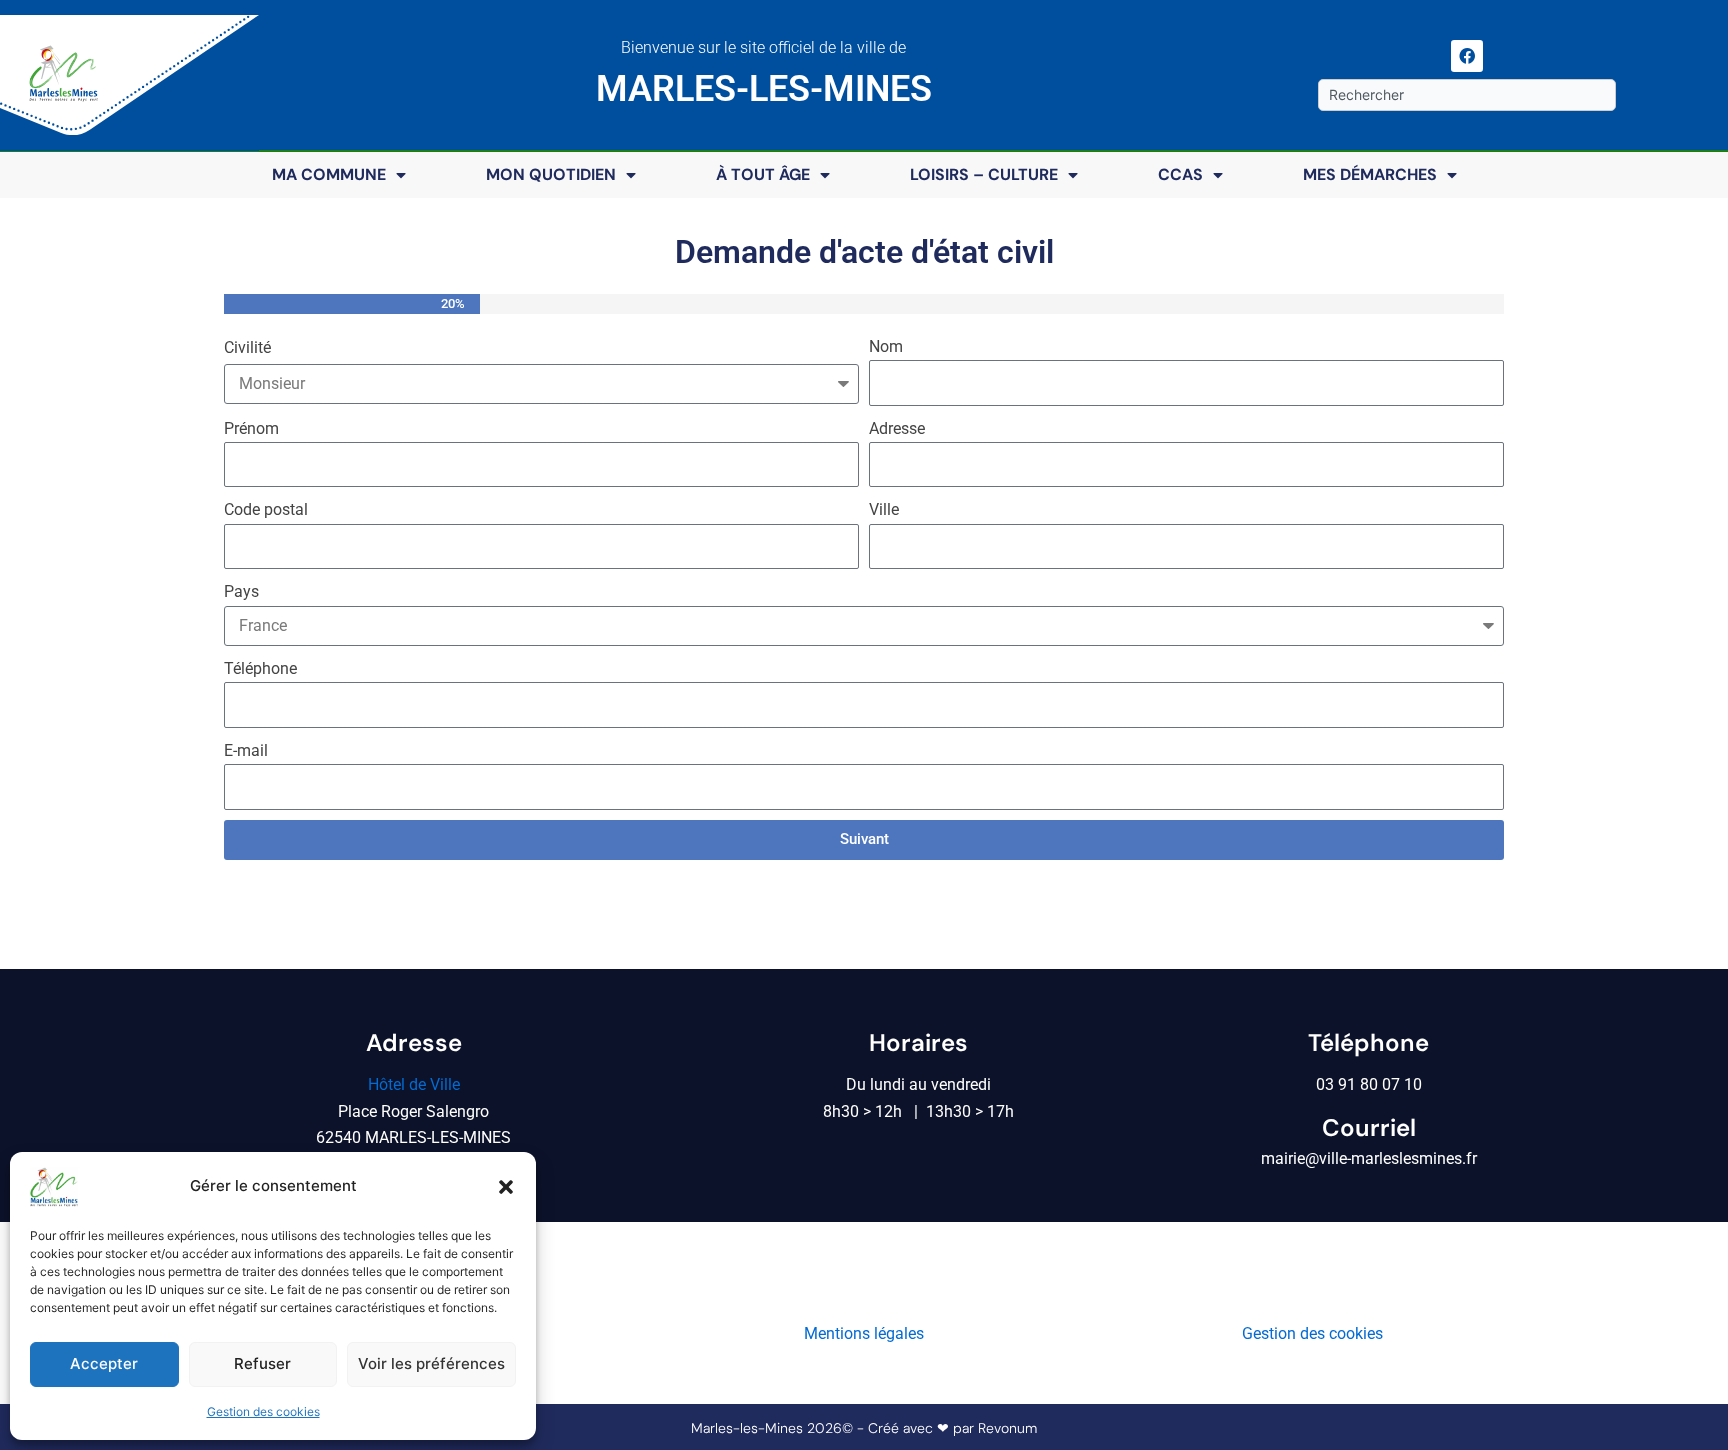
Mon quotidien (551, 174)
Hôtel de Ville (414, 1084)
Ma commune (329, 174)
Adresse (897, 428)
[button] (506, 1187)
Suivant (864, 839)
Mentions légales (864, 1333)
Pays (241, 591)
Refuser (262, 1363)
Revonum (1007, 1428)
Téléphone (260, 668)
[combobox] (1466, 95)
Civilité (247, 347)
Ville (884, 509)
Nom (886, 346)
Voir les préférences (431, 1363)
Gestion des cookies (263, 1411)
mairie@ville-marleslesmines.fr (1369, 1158)
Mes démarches (1370, 174)
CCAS (1180, 174)
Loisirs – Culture (984, 174)
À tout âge (763, 174)
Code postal (266, 509)
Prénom (251, 428)
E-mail (246, 750)
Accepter (104, 1363)
